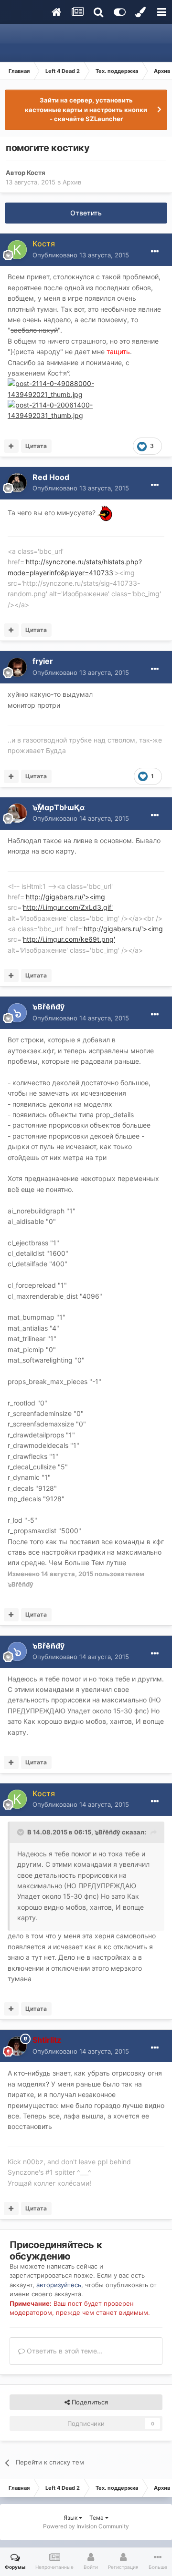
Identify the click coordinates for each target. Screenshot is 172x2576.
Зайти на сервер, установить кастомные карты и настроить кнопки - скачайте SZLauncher (86, 109)
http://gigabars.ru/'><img (65, 897)
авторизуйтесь (59, 2285)
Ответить (86, 213)
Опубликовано (81, 255)
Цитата (36, 446)
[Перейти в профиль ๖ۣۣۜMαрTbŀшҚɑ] (17, 813)
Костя (36, 173)
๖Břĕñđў (48, 1007)
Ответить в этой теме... (64, 2351)
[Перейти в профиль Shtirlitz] (17, 2046)
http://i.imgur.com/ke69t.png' (69, 939)
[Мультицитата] (11, 446)
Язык (71, 2518)
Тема (97, 2518)
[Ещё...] (155, 252)
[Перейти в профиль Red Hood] (17, 483)
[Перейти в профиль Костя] (17, 250)
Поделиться (89, 2402)
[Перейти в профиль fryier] (17, 667)
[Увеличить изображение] (105, 513)
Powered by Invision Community (86, 2526)
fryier (43, 661)
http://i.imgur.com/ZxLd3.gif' (68, 907)
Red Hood (51, 477)
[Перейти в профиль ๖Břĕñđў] (17, 1013)
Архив (72, 182)
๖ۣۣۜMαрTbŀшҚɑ (59, 807)
